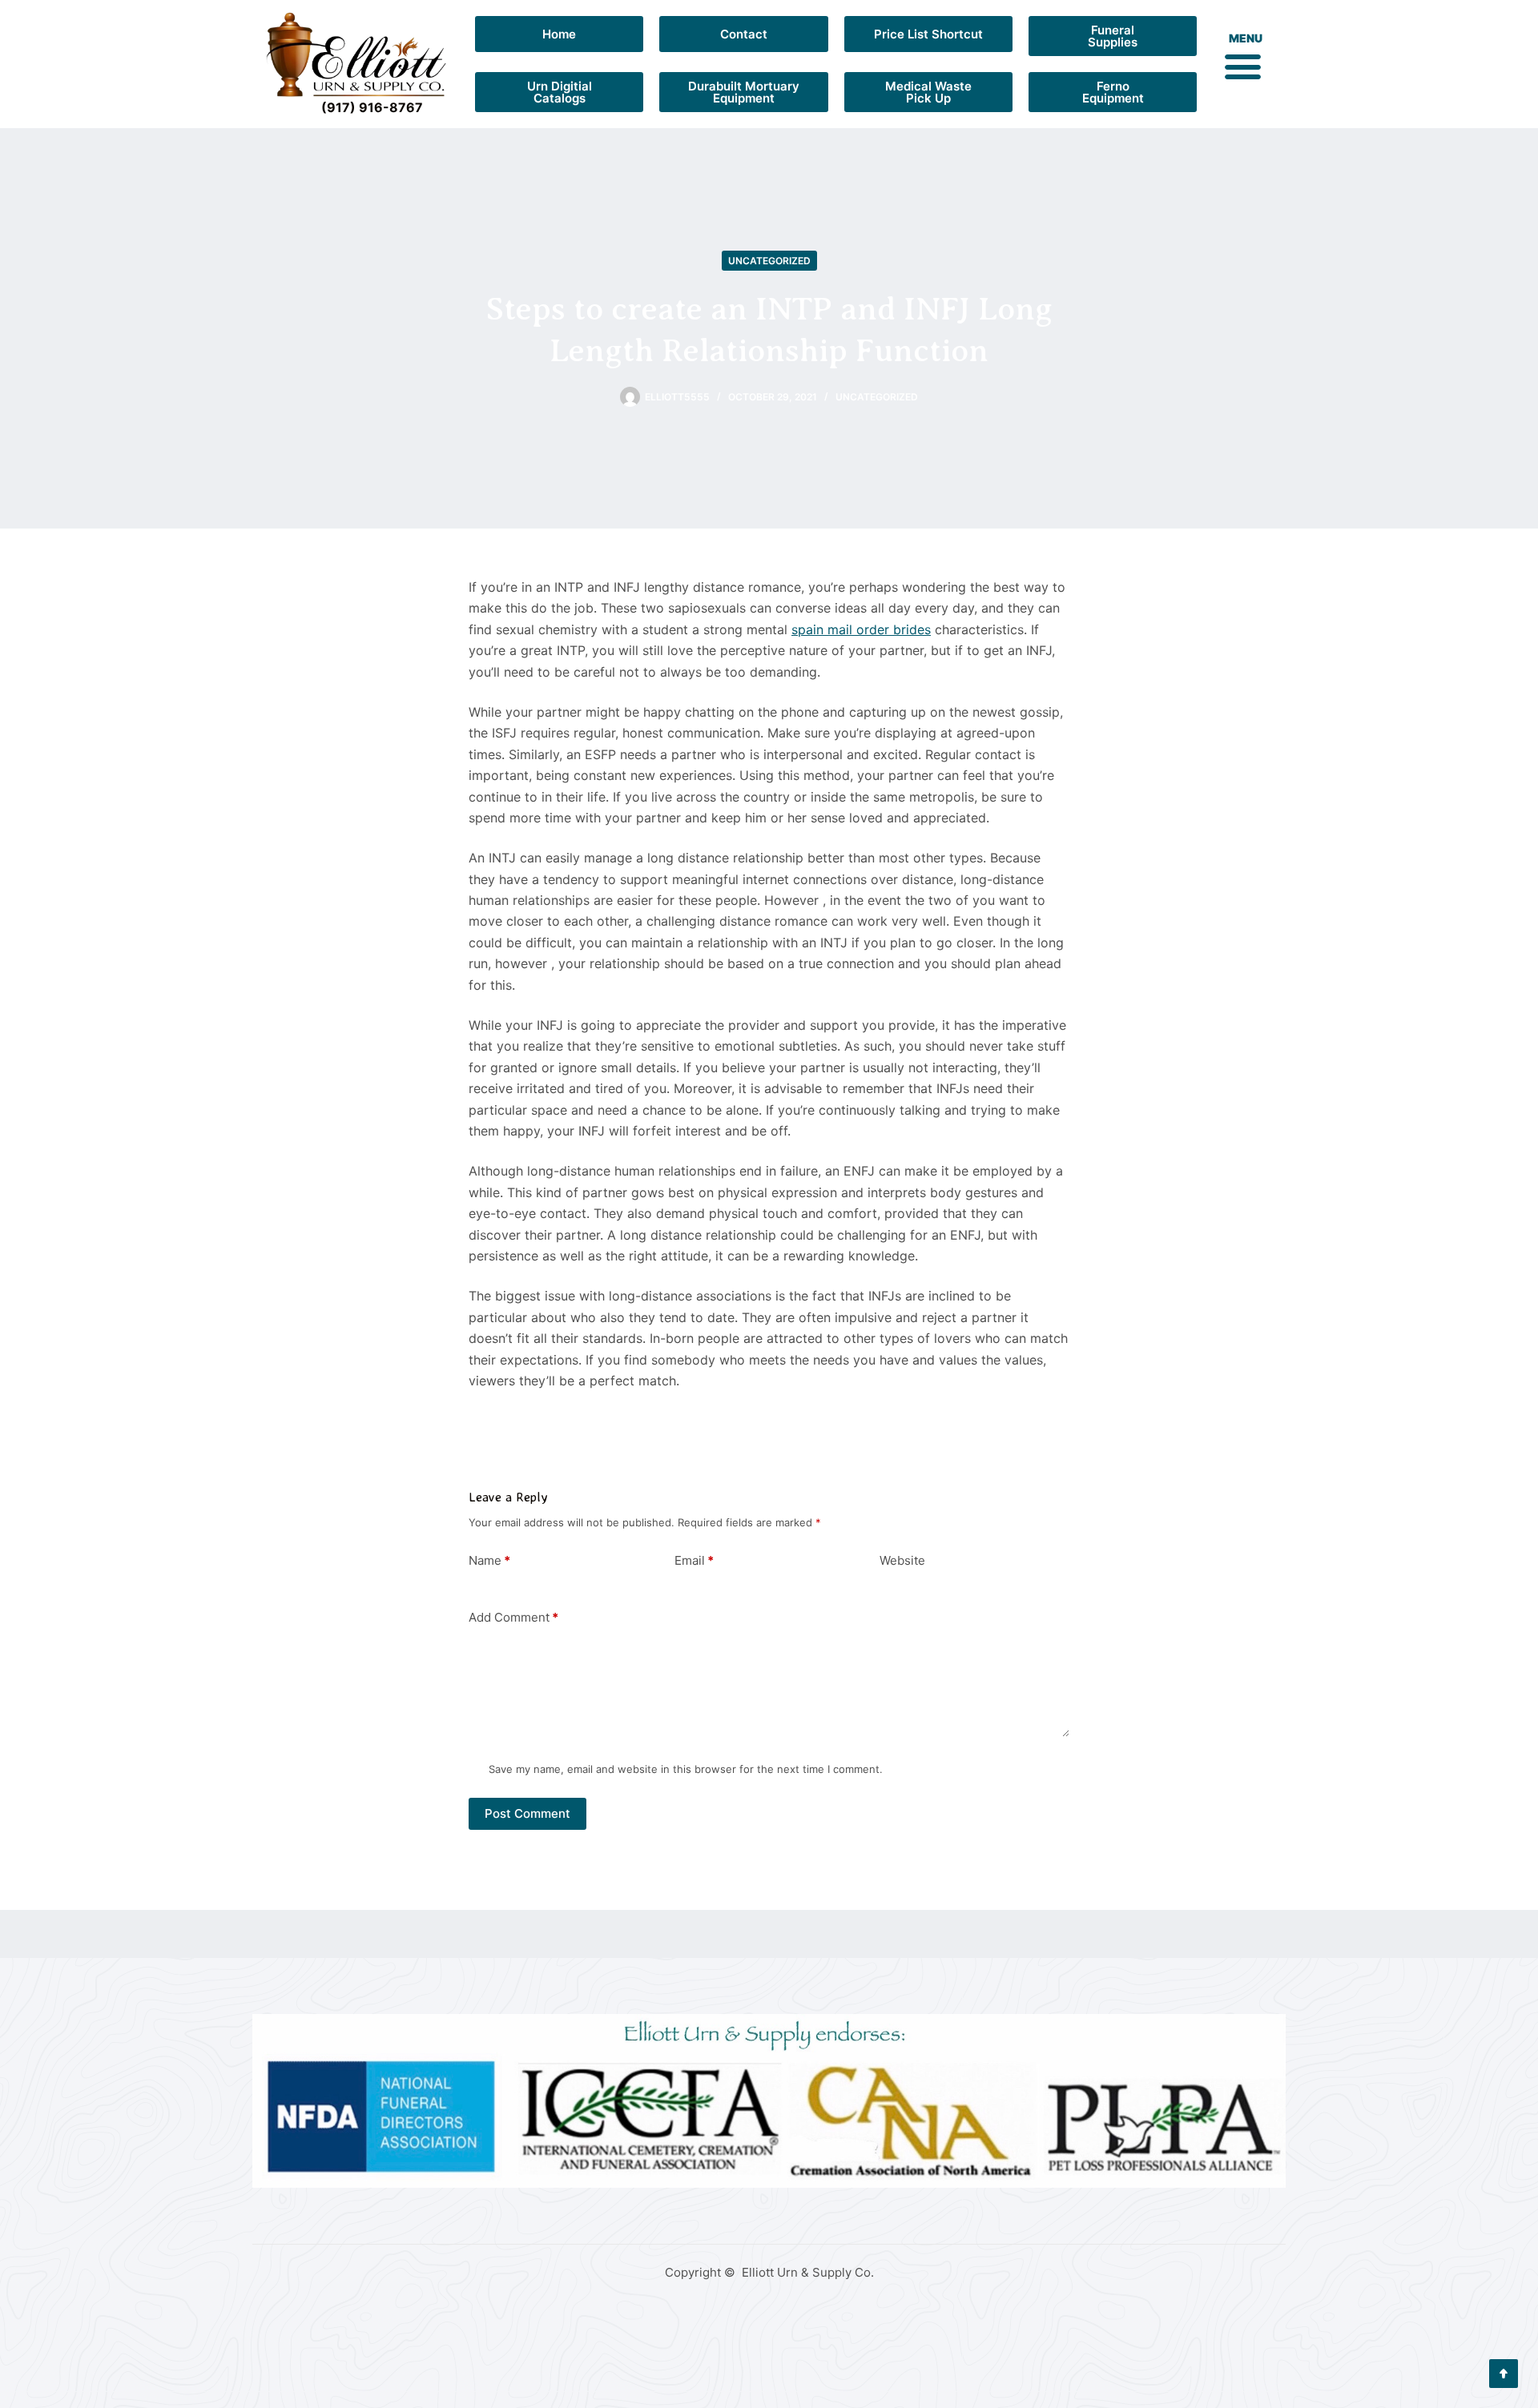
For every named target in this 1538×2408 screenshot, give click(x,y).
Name (489, 1560)
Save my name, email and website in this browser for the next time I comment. (686, 1769)
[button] (1242, 66)
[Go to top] (1504, 2374)
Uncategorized (769, 261)
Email (694, 1560)
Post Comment (527, 1813)
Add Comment (513, 1617)
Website (902, 1560)
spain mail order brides (861, 629)
